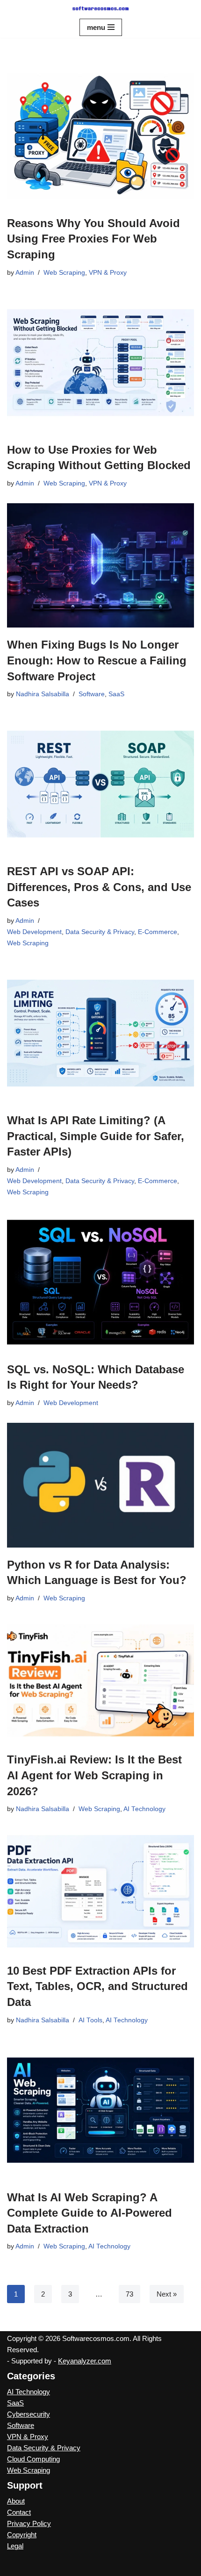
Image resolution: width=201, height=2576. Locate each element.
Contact (19, 2512)
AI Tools (90, 2020)
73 (129, 2294)
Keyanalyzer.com (85, 2361)
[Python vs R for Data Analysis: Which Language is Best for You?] (100, 1485)
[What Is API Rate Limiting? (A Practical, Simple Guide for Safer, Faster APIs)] (100, 1033)
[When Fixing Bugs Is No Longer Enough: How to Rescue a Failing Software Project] (100, 566)
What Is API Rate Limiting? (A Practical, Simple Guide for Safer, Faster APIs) (96, 1136)
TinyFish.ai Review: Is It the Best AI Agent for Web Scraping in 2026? (94, 1775)
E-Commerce (158, 932)
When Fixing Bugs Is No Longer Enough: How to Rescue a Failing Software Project (97, 660)
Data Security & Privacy (100, 932)
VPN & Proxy (108, 273)
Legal (15, 2546)
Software (92, 694)
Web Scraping (64, 273)
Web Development (34, 932)
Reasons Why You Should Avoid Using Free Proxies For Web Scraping (93, 239)
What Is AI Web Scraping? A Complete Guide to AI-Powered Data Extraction (90, 2213)
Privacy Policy (29, 2523)
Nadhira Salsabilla (43, 694)
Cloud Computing (33, 2459)
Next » (167, 2294)
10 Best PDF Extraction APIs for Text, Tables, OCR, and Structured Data (97, 1986)
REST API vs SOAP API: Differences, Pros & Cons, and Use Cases (99, 887)
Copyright (22, 2535)
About (16, 2501)
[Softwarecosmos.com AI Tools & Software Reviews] (100, 8)
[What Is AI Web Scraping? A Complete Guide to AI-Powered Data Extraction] (100, 2110)
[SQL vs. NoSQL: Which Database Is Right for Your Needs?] (100, 1282)
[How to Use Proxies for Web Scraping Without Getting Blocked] (100, 363)
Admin (25, 273)
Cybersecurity (29, 2414)
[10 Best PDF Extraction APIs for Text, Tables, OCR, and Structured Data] (100, 1891)
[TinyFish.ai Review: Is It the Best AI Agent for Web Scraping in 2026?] (100, 1680)
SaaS (116, 694)
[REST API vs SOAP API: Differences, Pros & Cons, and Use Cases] (100, 784)
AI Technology (144, 1809)
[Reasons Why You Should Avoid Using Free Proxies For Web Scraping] (100, 136)
